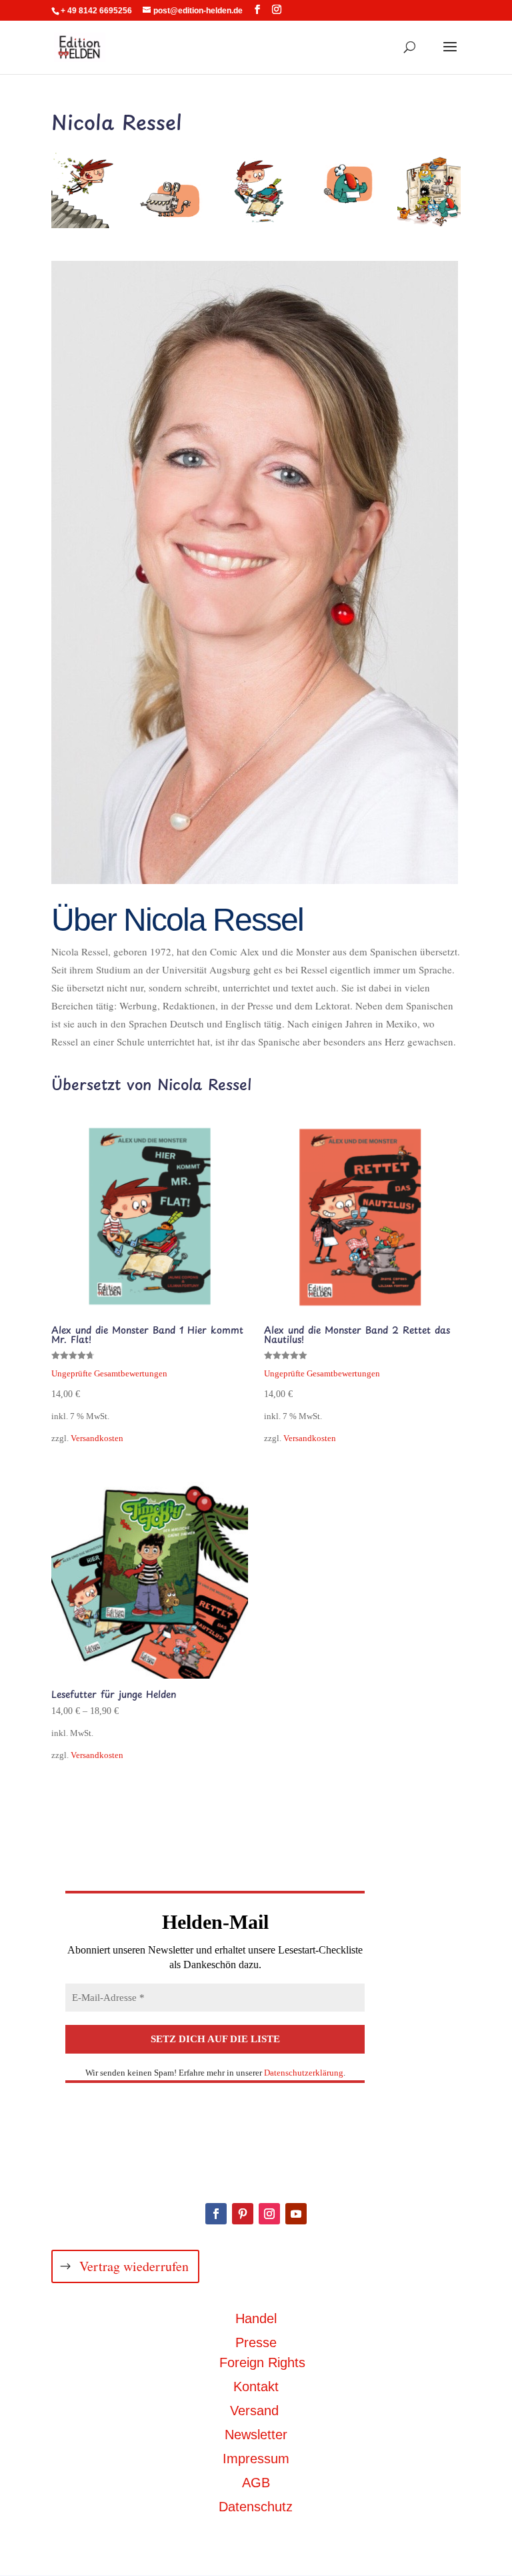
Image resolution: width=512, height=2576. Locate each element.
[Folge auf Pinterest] (243, 2214)
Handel (256, 2318)
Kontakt (256, 2387)
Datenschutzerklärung (304, 2073)
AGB (256, 2483)
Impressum (256, 2459)
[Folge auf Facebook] (216, 2214)
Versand (254, 2411)
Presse (256, 2342)
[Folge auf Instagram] (269, 2214)
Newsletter (256, 2435)
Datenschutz (256, 2507)
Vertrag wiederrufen (134, 2266)
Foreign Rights (262, 2363)
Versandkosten (97, 1438)
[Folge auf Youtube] (296, 2214)
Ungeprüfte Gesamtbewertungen (109, 1374)
